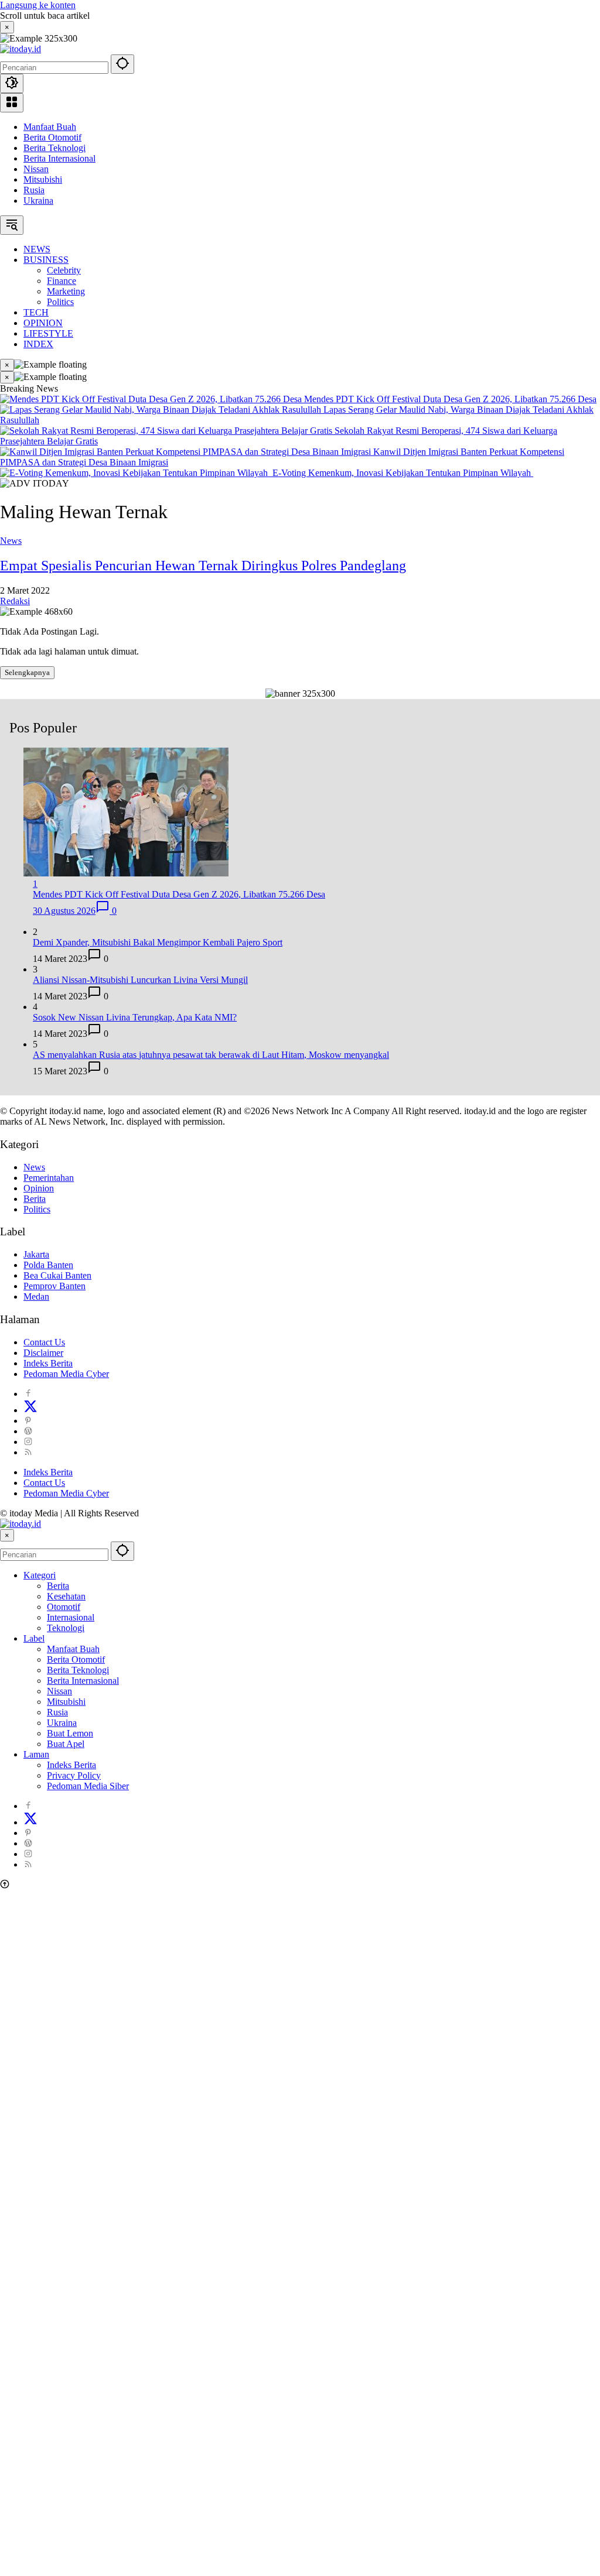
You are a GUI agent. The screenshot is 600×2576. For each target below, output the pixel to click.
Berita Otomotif (52, 137)
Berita (35, 1199)
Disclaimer (43, 1353)
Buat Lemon (70, 1733)
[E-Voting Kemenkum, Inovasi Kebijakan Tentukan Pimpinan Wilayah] (136, 473)
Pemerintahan (49, 1178)
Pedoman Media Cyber (66, 1374)
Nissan (36, 169)
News (11, 541)
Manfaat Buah (50, 127)
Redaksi (15, 601)
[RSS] (28, 1452)
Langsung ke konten (38, 5)
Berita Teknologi (54, 148)
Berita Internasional (59, 158)
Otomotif (64, 1607)
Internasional (71, 1617)
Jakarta (36, 1254)
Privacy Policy (74, 1775)
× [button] (7, 1535)
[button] (122, 64)
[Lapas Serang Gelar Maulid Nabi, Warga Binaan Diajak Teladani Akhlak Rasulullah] (162, 410)
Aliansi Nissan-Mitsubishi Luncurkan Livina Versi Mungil (140, 980)
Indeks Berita (48, 1363)
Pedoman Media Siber (88, 1786)
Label (34, 1638)
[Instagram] (28, 1442)
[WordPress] (28, 1431)
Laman (36, 1754)
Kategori (40, 1575)
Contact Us (44, 1342)
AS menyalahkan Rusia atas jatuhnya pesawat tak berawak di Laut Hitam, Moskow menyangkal (211, 1055)
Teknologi (66, 1628)
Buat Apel (66, 1744)
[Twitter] (30, 1410)
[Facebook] (28, 1394)
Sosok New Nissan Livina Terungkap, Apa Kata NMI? (135, 1017)
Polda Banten (48, 1265)
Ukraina (38, 201)
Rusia (34, 190)
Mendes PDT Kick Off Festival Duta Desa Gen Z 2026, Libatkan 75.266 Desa (450, 399)
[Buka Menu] (12, 103)
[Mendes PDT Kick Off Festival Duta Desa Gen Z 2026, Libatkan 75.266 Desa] (152, 399)
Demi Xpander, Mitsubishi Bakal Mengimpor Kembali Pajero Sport (158, 942)
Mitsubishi (43, 179)
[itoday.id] (21, 49)
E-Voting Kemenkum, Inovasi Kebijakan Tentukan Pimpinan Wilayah (403, 473)
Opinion (39, 1188)
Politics (37, 1209)
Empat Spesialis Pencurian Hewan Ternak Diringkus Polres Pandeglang (203, 566)
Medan (36, 1296)
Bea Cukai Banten (57, 1275)
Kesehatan (66, 1596)
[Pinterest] (28, 1421)
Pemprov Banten (54, 1286)
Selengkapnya (27, 672)
